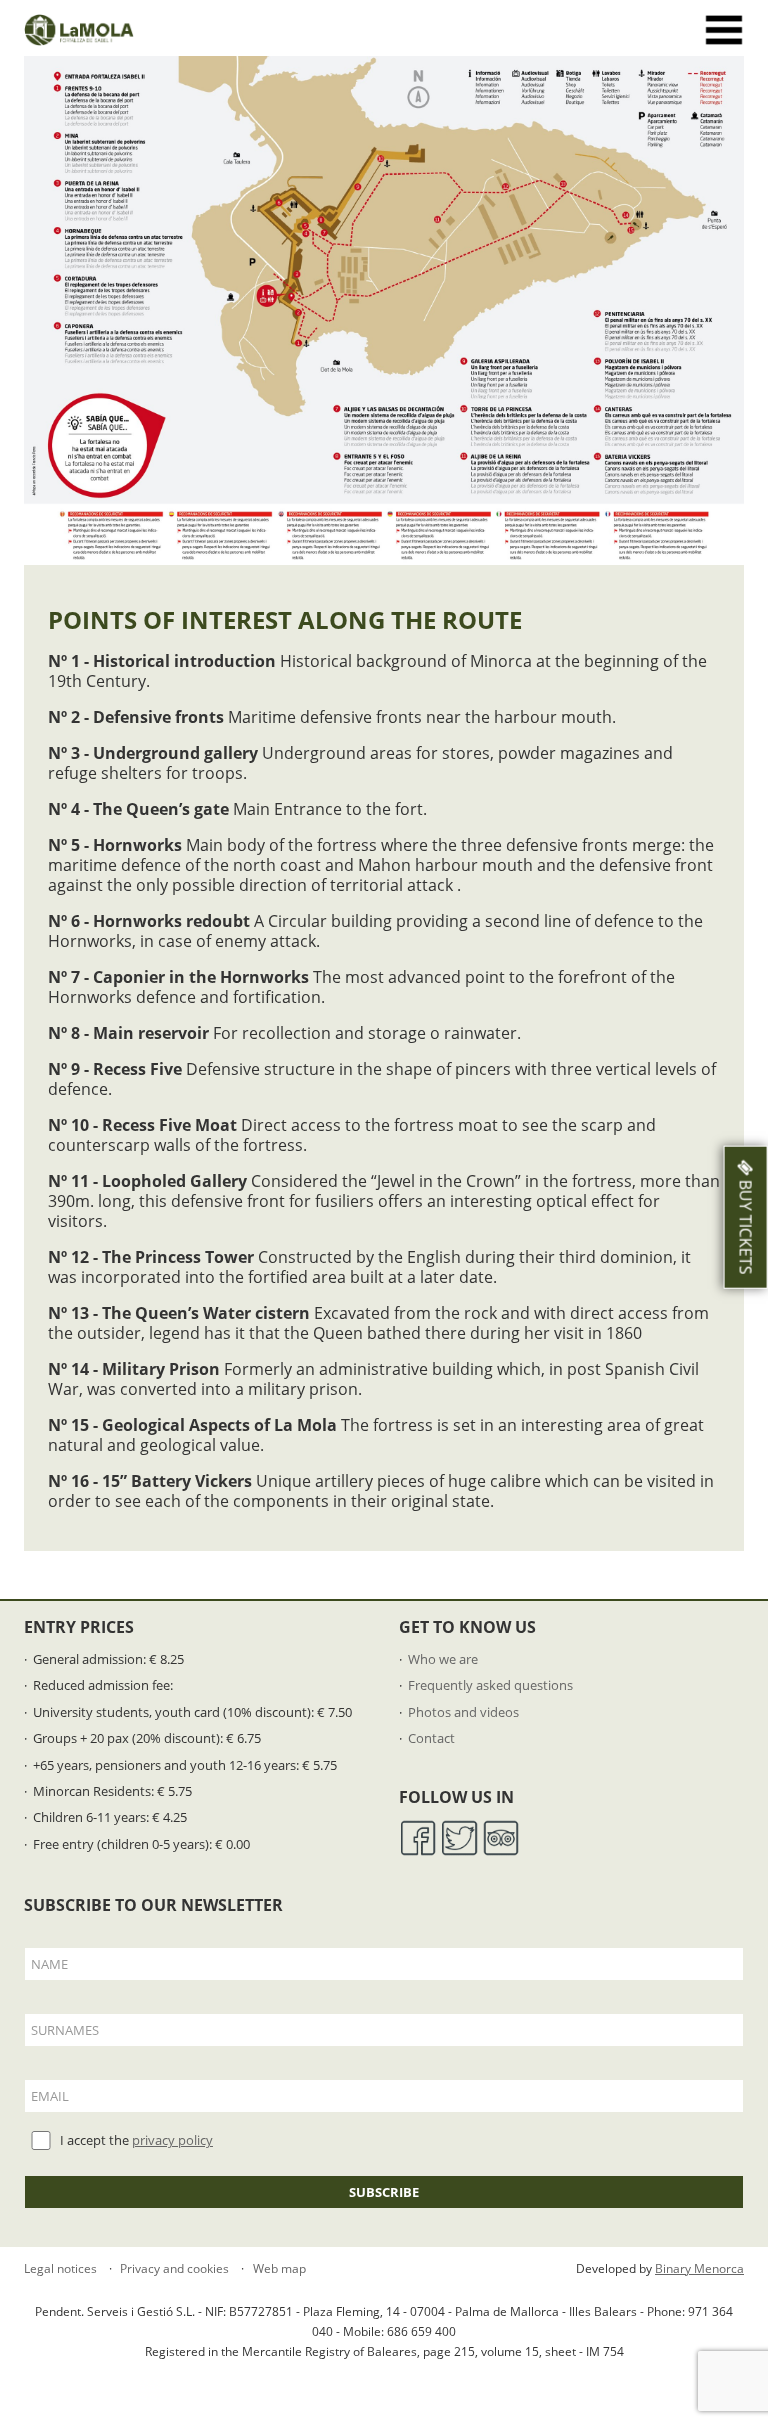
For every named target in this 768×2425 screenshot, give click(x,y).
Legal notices (60, 2268)
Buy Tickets (746, 1224)
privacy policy (172, 2140)
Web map (278, 2268)
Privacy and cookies (173, 2268)
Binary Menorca (699, 2268)
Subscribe (384, 2192)
